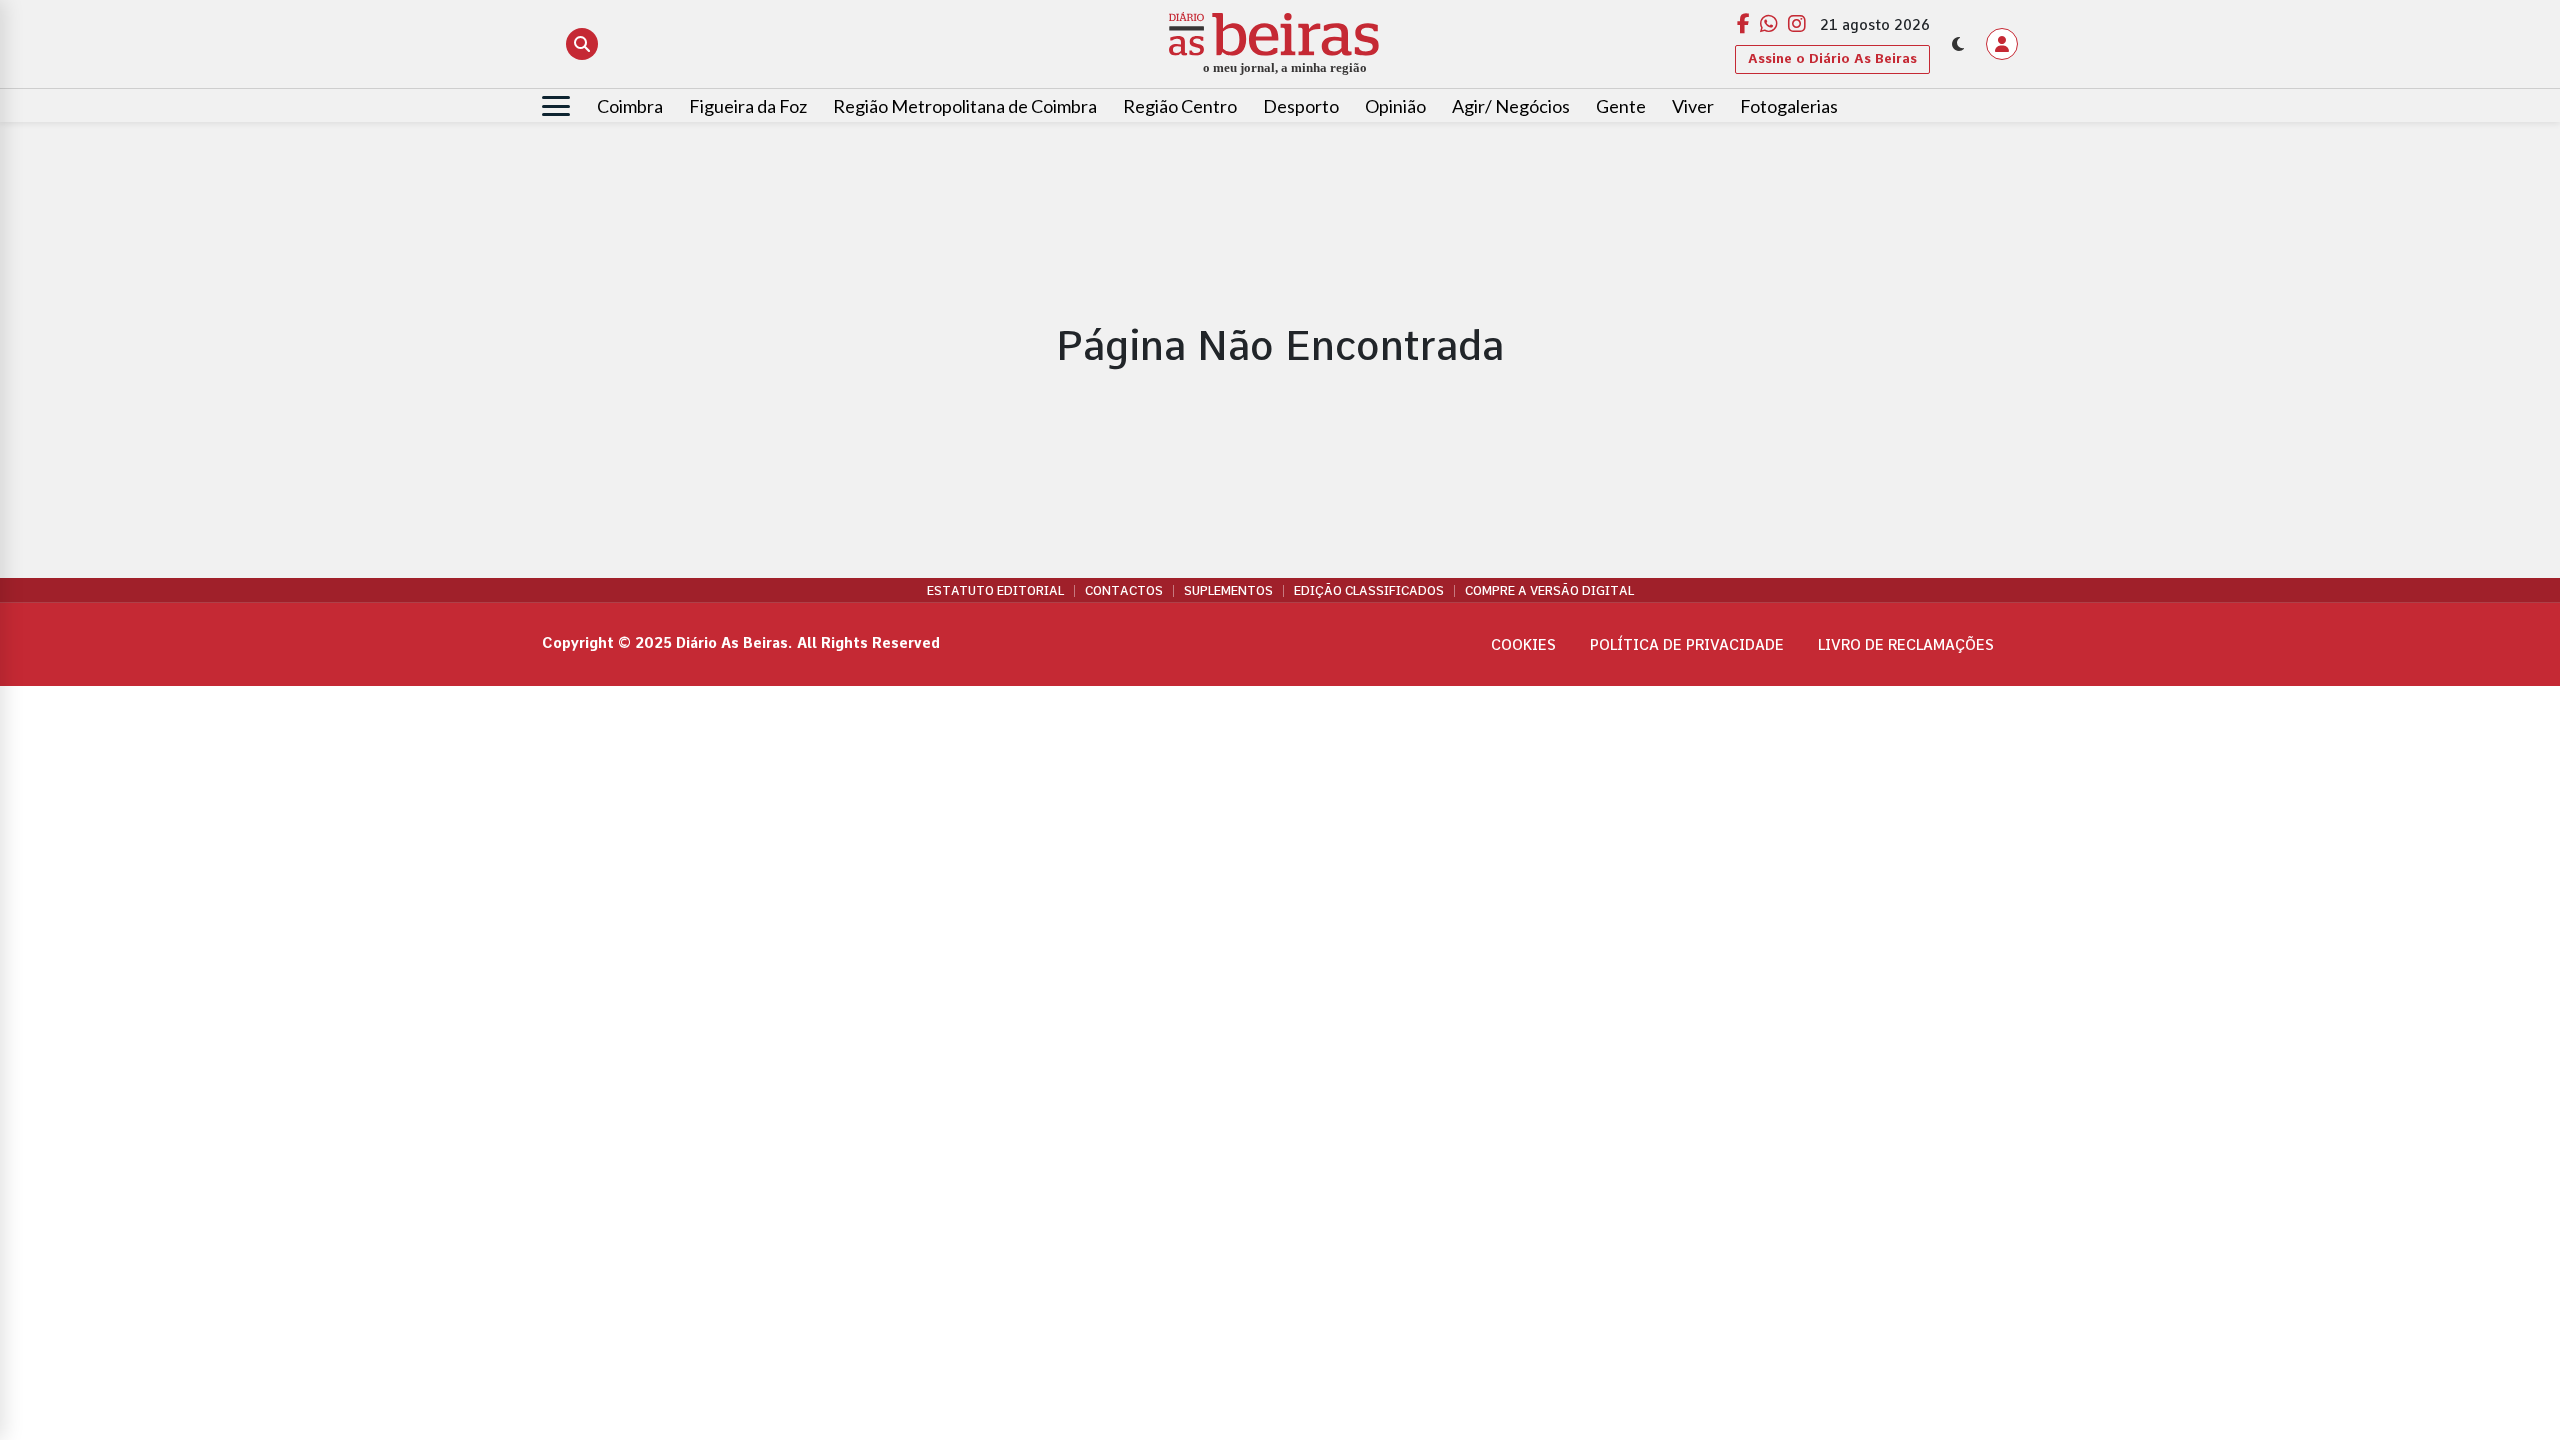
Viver (1693, 106)
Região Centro (1180, 106)
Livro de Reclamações (1906, 645)
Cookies (1523, 645)
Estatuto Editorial (995, 591)
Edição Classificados (1369, 591)
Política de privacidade (1687, 645)
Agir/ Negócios (1511, 106)
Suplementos (1228, 591)
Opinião (1395, 106)
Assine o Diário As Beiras (1832, 58)
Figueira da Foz (748, 106)
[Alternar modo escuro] (1958, 44)
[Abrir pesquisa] (582, 44)
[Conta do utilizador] (2002, 44)
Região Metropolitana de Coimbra (965, 106)
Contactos (1124, 591)
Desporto (1301, 106)
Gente (1621, 106)
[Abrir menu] (556, 106)
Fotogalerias (1789, 106)
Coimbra (630, 106)
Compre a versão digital (1549, 591)
